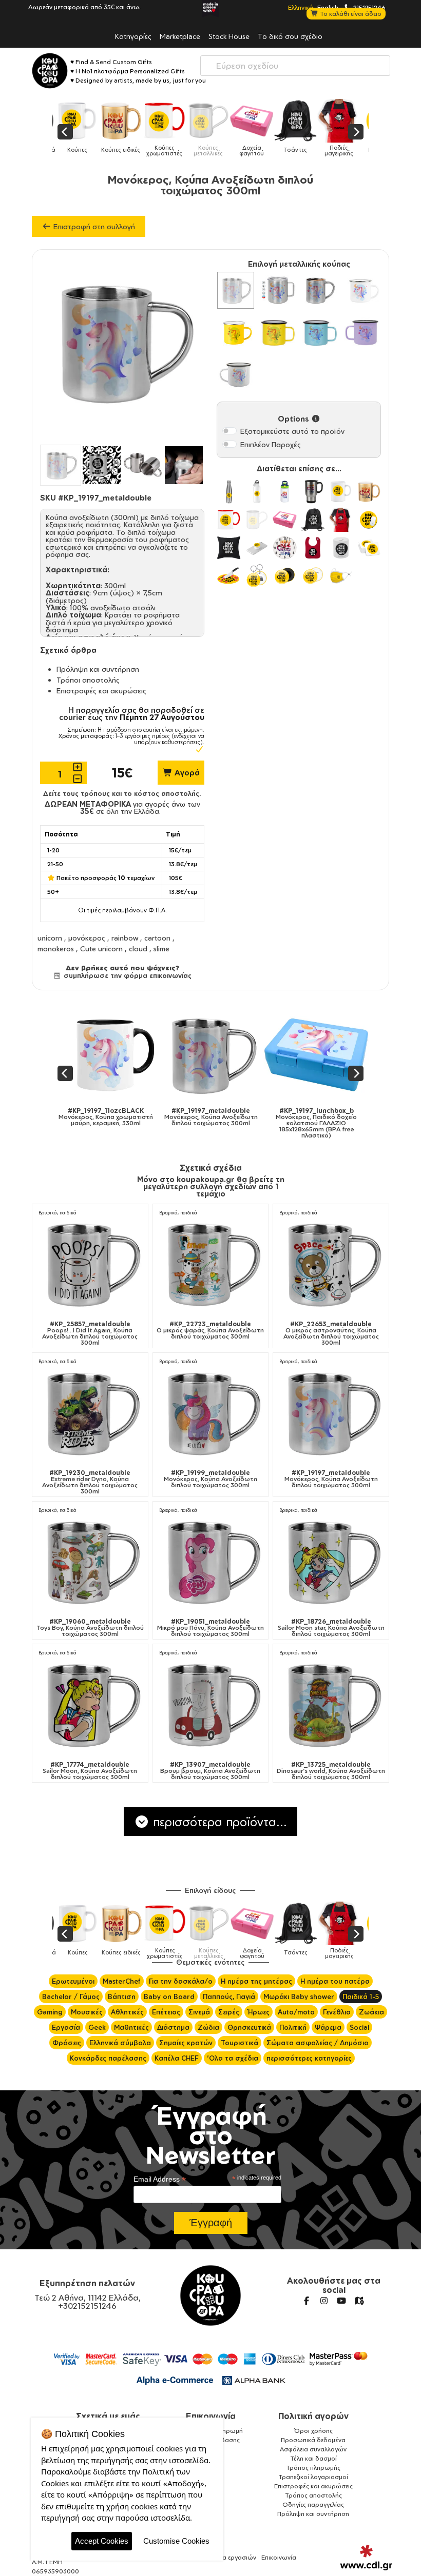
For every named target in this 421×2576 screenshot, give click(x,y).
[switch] (229, 431)
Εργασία (66, 2027)
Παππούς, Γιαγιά (229, 1996)
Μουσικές (87, 2012)
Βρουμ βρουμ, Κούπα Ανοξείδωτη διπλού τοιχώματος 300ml (210, 1771)
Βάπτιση (122, 1996)
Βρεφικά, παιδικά (58, 1213)
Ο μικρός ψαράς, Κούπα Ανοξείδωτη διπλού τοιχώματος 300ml (210, 1330)
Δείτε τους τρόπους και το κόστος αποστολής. (122, 793)
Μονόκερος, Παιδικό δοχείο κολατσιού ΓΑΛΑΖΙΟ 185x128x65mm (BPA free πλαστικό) (133, 1123)
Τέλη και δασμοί (313, 2458)
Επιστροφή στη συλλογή (93, 226)
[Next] (356, 132)
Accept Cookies (102, 2541)
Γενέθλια (337, 2012)
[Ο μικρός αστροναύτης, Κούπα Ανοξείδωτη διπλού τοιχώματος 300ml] (331, 1263)
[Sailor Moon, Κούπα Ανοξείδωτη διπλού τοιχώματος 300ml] (90, 1704)
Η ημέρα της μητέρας (256, 1981)
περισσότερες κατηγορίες (309, 2058)
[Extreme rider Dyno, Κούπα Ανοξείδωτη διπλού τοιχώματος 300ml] (90, 1413)
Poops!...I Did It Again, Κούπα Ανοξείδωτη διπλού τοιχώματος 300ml (90, 1333)
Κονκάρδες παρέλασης (108, 2058)
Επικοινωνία (211, 2416)
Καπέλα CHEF (177, 2058)
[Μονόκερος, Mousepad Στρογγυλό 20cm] (344, 1055)
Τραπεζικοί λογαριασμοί (313, 2477)
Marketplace (180, 36)
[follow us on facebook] (307, 2301)
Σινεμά (199, 2012)
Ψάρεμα (328, 2027)
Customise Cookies (176, 2541)
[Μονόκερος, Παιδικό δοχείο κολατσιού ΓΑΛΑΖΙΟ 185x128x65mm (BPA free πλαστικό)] (133, 1055)
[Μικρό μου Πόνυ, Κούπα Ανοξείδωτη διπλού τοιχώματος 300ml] (211, 1561)
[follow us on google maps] (359, 2301)
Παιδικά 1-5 (361, 1996)
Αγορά (186, 773)
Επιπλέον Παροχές (271, 444)
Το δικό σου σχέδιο (290, 36)
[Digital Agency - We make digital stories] (366, 2558)
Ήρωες (259, 2012)
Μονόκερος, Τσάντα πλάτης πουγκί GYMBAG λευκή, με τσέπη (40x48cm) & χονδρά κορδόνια (239, 1120)
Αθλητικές (127, 2012)
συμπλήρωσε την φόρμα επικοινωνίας (126, 975)
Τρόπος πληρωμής (313, 2468)
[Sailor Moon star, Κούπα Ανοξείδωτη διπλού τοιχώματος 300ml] (331, 1561)
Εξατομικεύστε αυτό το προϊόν (292, 431)
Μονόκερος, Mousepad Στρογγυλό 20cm (345, 1117)
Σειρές (229, 2012)
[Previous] (65, 132)
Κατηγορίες (133, 36)
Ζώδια (208, 2027)
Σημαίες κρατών (186, 2043)
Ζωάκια (371, 2012)
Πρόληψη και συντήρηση (98, 669)
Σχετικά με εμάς (108, 2416)
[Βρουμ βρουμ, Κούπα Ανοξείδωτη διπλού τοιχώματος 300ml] (211, 1704)
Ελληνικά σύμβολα (120, 2043)
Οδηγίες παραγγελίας (313, 2504)
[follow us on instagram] (324, 2301)
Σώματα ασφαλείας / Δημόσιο (318, 2043)
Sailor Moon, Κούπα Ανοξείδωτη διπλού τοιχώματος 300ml (90, 1771)
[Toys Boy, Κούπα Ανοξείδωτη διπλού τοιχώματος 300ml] (90, 1561)
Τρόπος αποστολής (313, 2495)
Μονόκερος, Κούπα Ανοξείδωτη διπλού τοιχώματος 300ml (210, 1479)
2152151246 (369, 7)
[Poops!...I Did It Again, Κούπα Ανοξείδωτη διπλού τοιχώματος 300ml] (90, 1263)
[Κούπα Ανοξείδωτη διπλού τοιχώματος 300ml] (236, 290)
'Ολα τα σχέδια (233, 2058)
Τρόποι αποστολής (88, 680)
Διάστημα (173, 2027)
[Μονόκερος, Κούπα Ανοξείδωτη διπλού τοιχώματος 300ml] (211, 1413)
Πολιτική (293, 2027)
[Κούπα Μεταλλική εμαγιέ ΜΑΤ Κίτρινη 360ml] (278, 332)
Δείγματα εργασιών (228, 2557)
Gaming (50, 2012)
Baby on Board (169, 1996)
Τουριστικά (240, 2043)
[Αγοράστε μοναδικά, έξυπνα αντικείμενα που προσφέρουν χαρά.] (50, 71)
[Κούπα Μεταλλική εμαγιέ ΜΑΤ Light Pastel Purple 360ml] (362, 332)
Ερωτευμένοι (73, 1981)
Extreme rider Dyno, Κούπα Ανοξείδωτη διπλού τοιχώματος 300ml (90, 1482)
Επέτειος (166, 2012)
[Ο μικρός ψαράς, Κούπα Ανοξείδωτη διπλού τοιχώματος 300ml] (211, 1263)
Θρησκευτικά (249, 2027)
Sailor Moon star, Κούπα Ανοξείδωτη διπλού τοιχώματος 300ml (331, 1628)
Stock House (229, 36)
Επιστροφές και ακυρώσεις (101, 691)
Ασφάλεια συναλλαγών (313, 2449)
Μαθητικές (131, 2027)
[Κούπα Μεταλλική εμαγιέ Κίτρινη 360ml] (236, 332)
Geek (97, 2027)
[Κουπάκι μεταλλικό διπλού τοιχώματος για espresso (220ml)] (320, 290)
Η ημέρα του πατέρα (335, 1981)
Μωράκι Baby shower (299, 1996)
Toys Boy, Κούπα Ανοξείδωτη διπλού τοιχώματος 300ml (90, 1628)
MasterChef (122, 1981)
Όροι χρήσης (313, 2431)
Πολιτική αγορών (313, 2416)
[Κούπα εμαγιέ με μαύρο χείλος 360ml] (236, 374)
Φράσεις (67, 2043)
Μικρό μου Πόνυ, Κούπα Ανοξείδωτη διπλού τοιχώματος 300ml (210, 1628)
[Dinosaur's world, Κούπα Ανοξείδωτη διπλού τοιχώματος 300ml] (331, 1704)
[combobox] (295, 66)
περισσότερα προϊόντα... (218, 1822)
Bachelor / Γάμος (71, 1996)
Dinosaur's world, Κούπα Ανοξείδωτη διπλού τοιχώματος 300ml (331, 1771)
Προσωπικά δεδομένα (313, 2440)
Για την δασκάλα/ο (181, 1981)
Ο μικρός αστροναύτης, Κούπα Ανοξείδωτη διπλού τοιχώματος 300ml (331, 1333)
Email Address (160, 2179)
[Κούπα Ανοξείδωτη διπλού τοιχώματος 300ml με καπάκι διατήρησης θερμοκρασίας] (278, 290)
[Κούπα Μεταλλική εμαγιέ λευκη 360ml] (362, 290)
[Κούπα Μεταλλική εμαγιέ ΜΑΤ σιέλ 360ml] (320, 332)
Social (359, 2027)
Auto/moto (296, 2012)
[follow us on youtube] (341, 2301)
